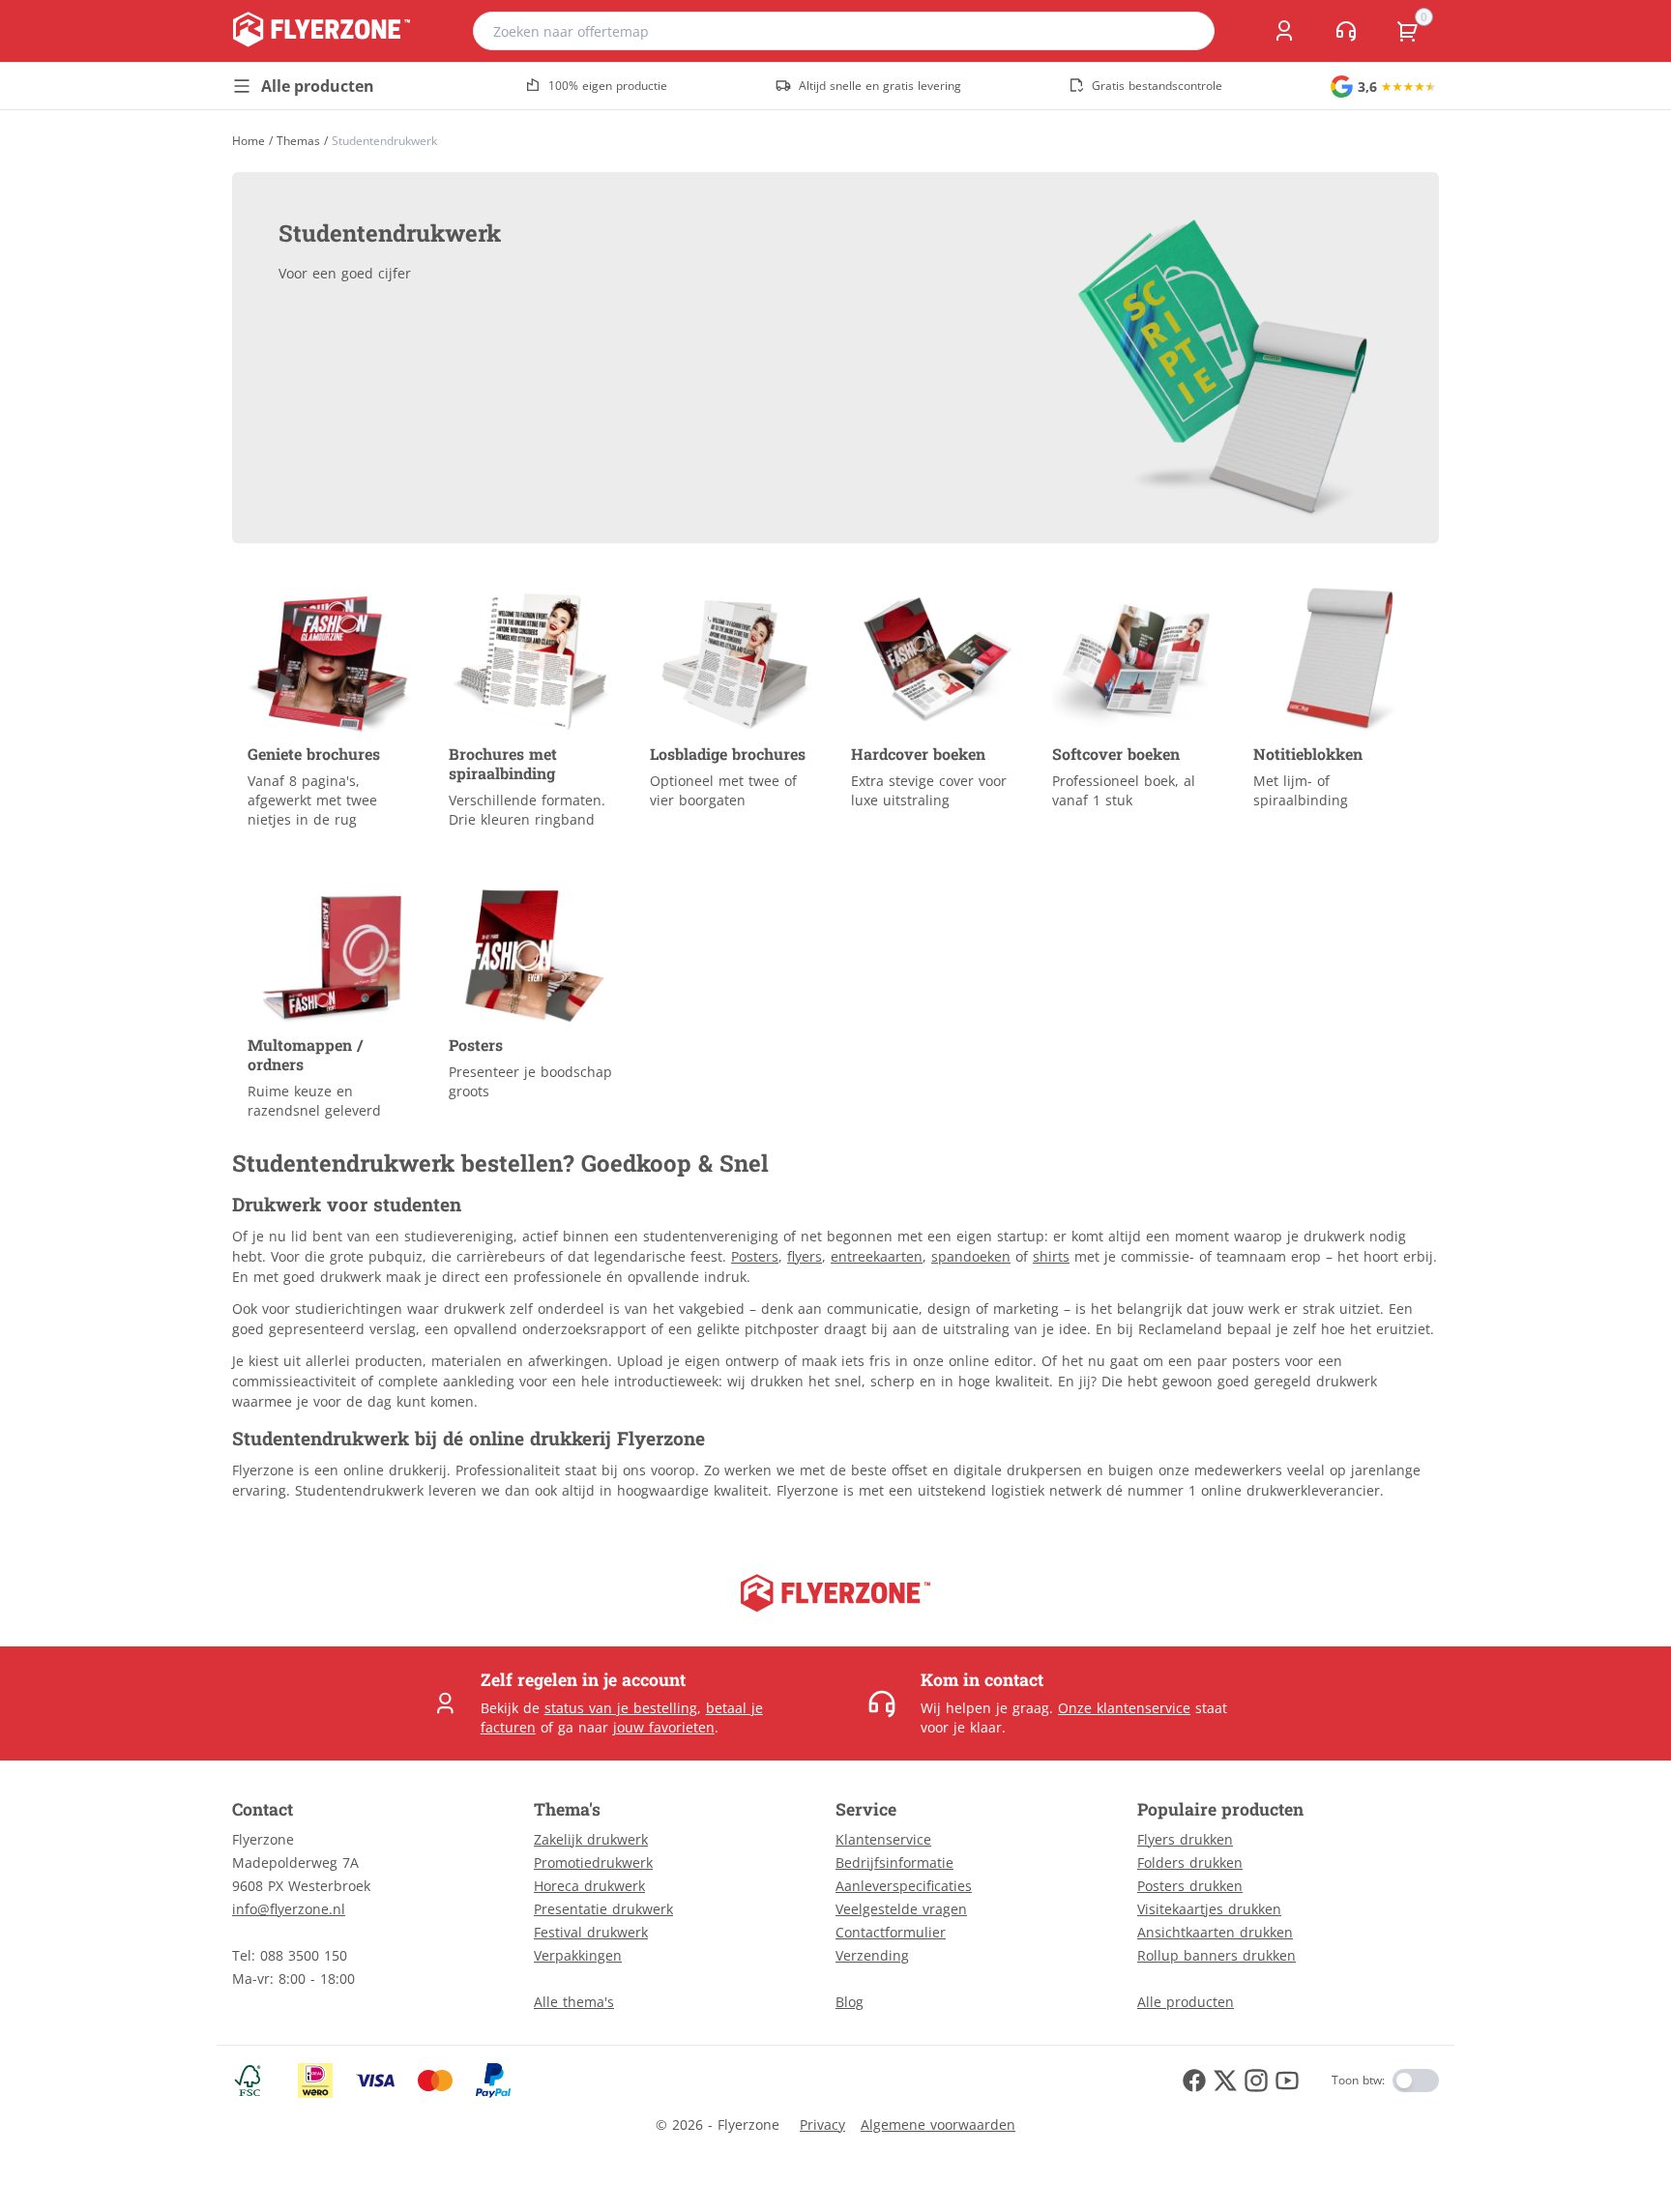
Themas (298, 141)
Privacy (822, 2125)
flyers (805, 1256)
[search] (1187, 31)
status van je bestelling (621, 1708)
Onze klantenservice (1124, 1708)
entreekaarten (877, 1256)
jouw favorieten (664, 1727)
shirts (1051, 1256)
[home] (322, 31)
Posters (755, 1256)
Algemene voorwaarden (938, 2125)
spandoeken (971, 1256)
